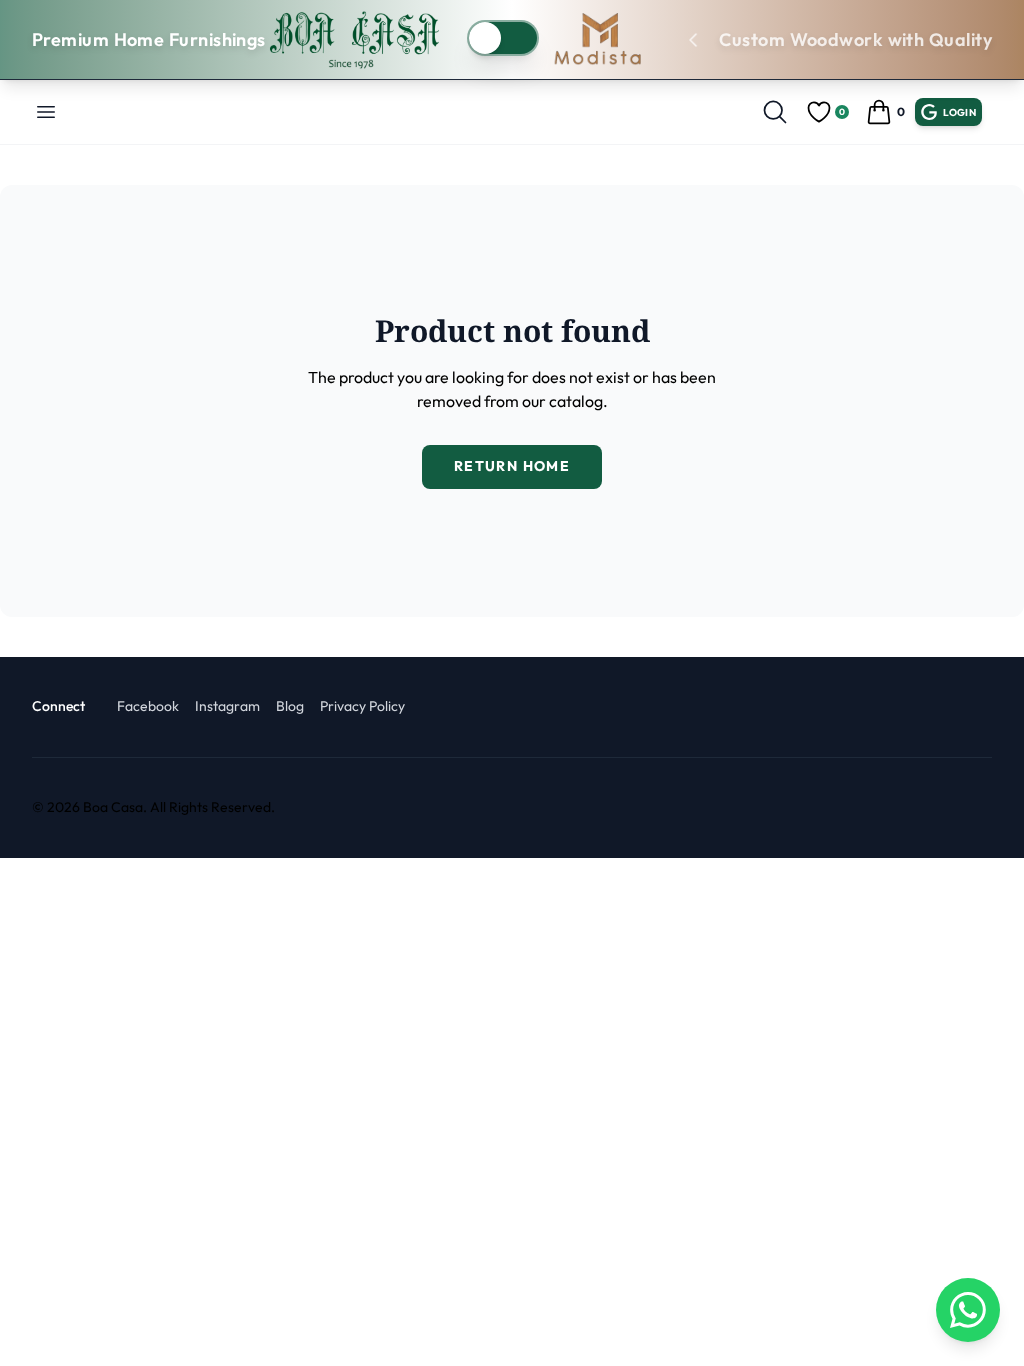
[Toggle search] (775, 112)
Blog (290, 706)
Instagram (227, 706)
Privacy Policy (362, 706)
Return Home (512, 466)
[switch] (503, 38)
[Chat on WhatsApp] (968, 1310)
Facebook (148, 706)
